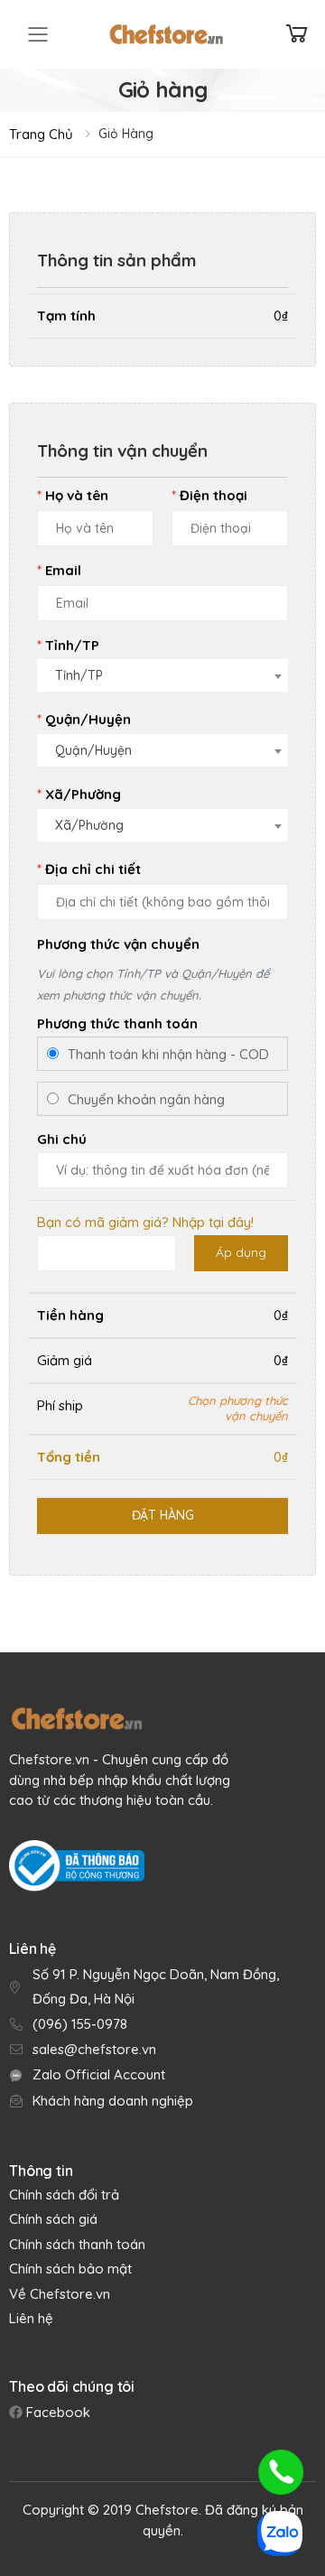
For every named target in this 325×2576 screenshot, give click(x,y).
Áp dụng (241, 1252)
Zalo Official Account (99, 2074)
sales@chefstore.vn (94, 2049)
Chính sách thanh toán (77, 2244)
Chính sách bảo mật (70, 2269)
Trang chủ (41, 134)
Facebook (56, 2412)
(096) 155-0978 (80, 2024)
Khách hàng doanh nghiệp (113, 2101)
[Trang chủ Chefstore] (166, 34)
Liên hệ (31, 2318)
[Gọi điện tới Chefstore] (281, 2472)
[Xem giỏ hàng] (297, 34)
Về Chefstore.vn (60, 2294)
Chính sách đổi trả (64, 2195)
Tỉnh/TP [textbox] (79, 675)
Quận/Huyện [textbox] (93, 750)
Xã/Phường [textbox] (89, 825)
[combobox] (162, 672)
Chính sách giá (53, 2219)
